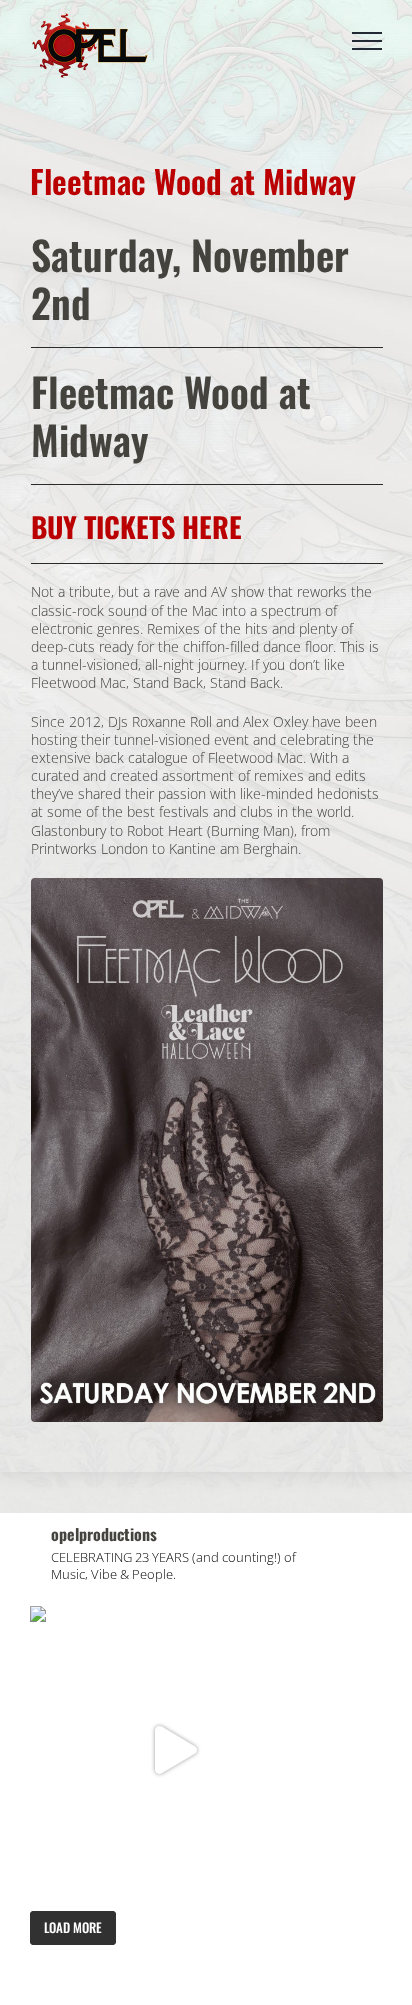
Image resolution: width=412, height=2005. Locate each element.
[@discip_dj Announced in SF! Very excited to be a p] (174, 1750)
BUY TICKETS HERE (136, 526)
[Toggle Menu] (367, 41)
